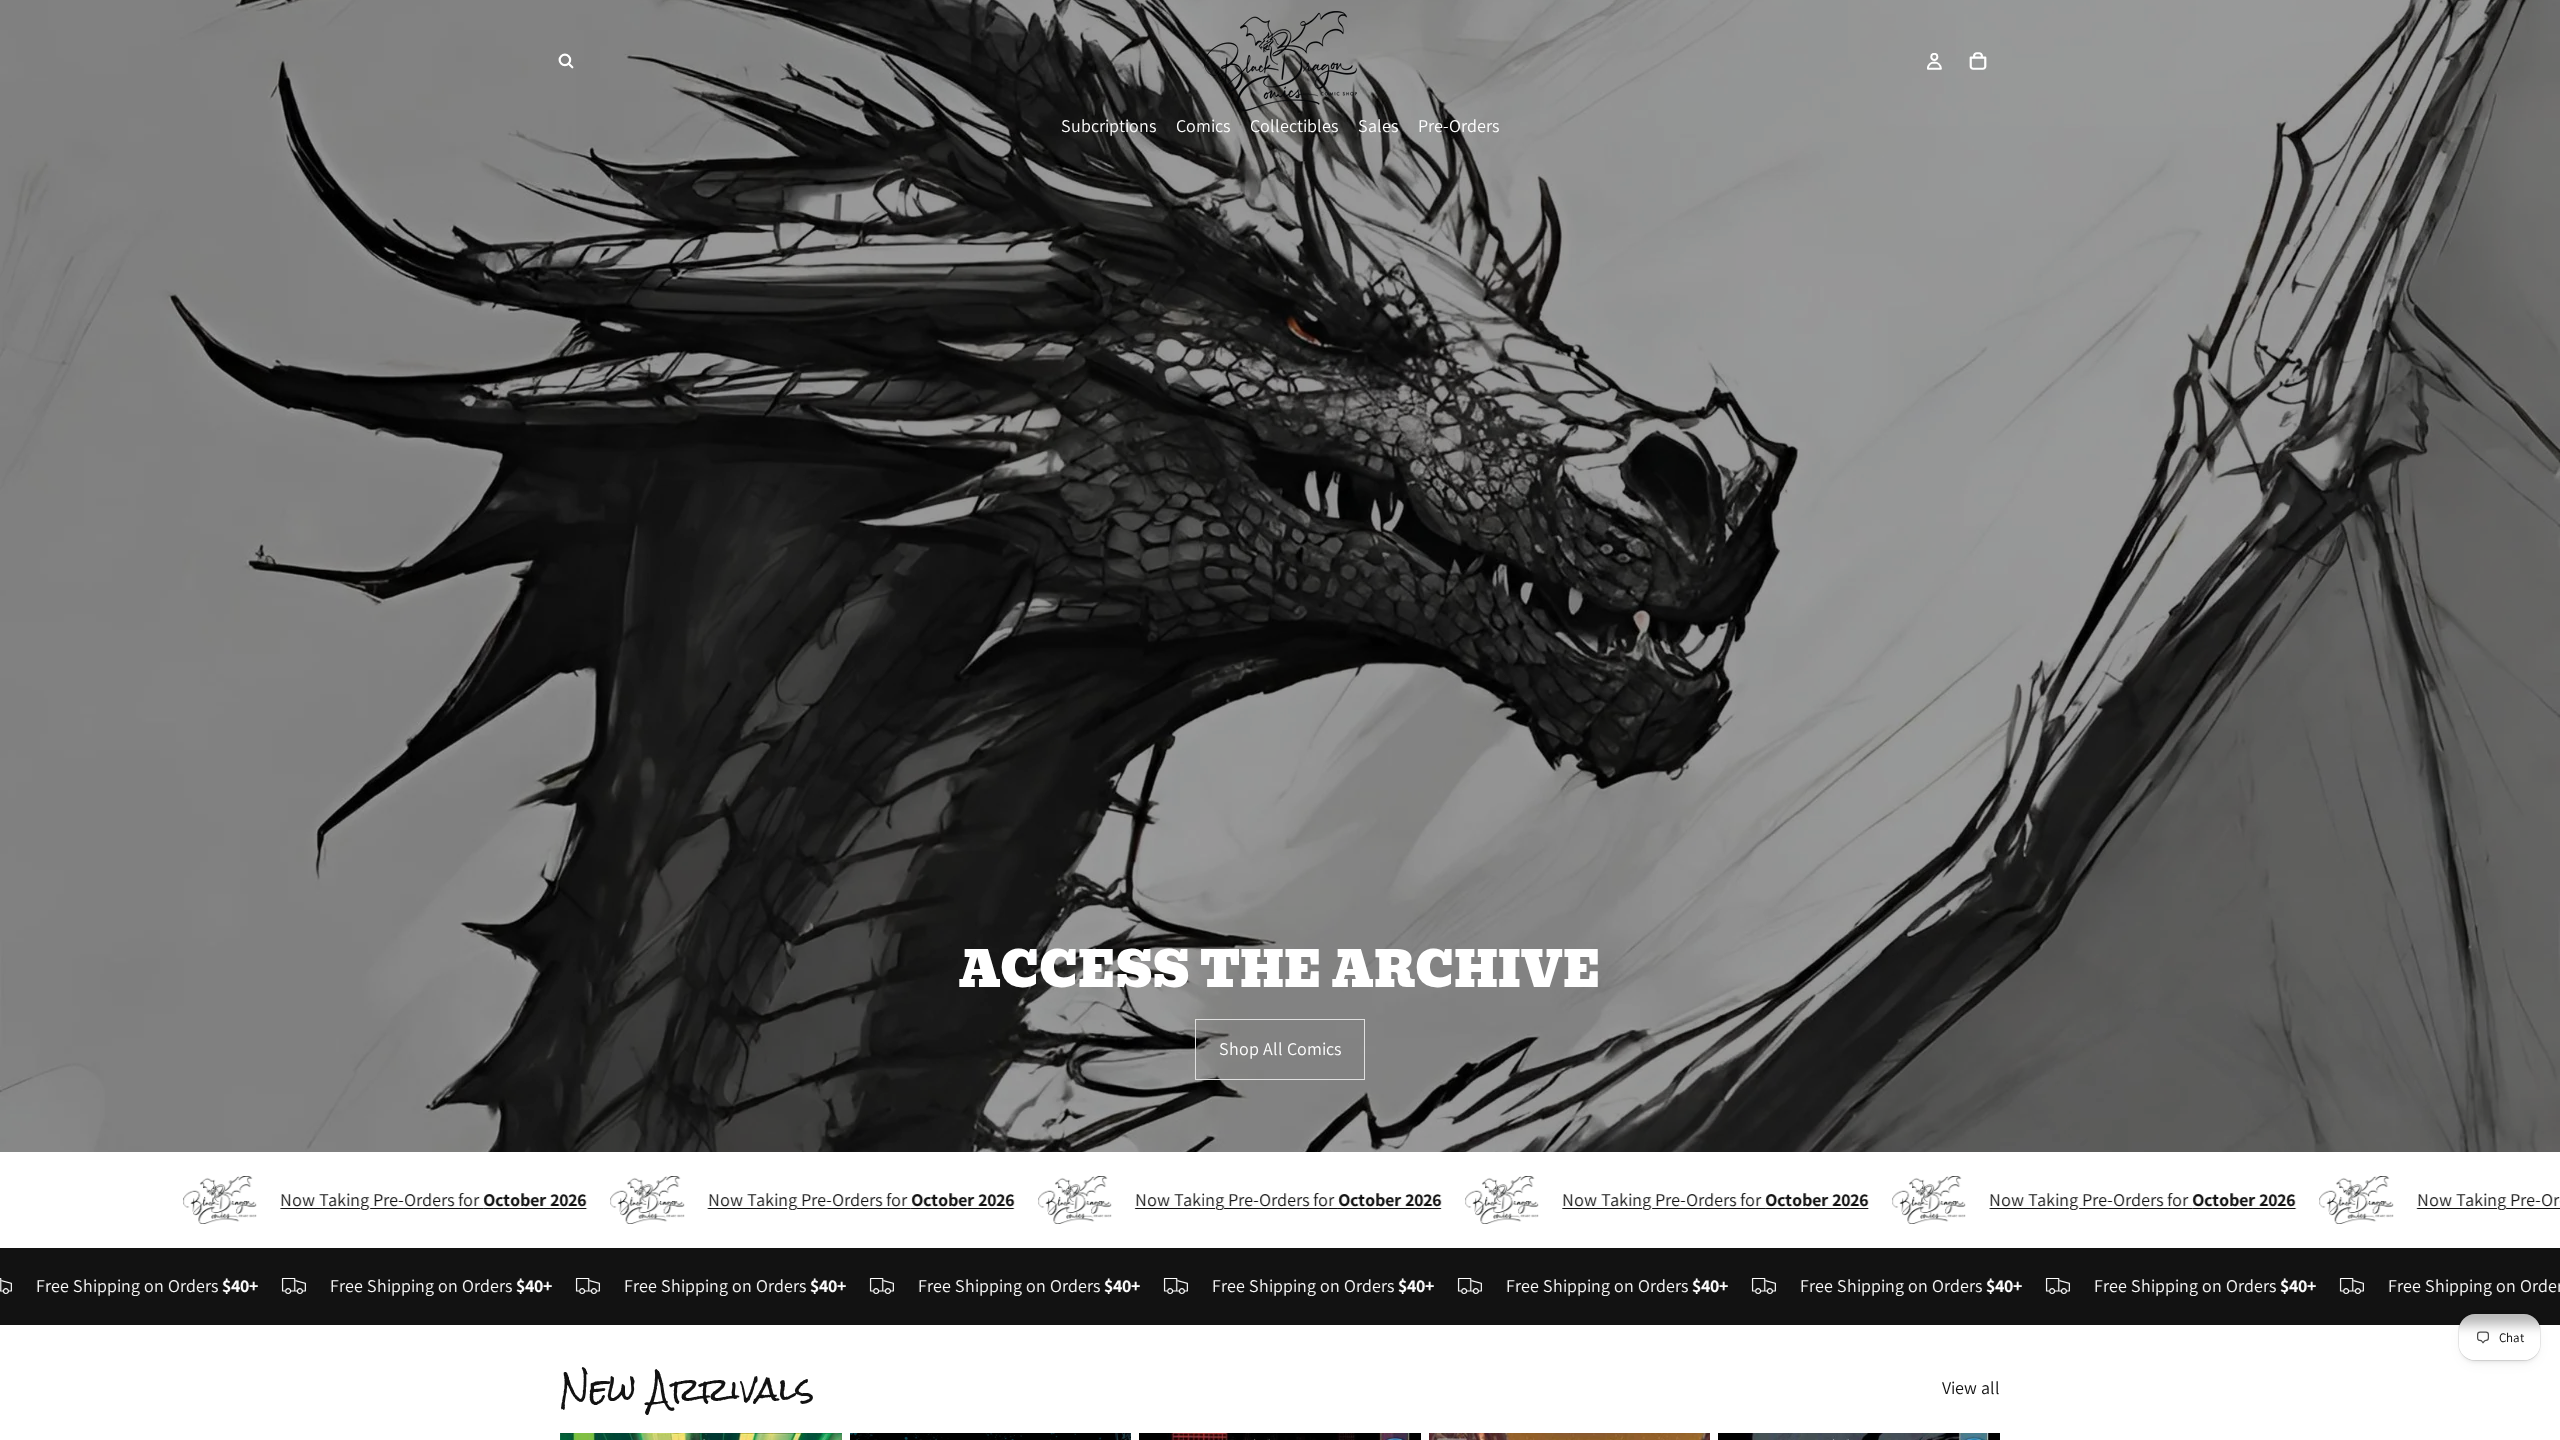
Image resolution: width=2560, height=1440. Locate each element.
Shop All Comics (1280, 1048)
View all (1971, 1387)
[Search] (566, 61)
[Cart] (1978, 61)
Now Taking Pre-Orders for (332, 1199)
